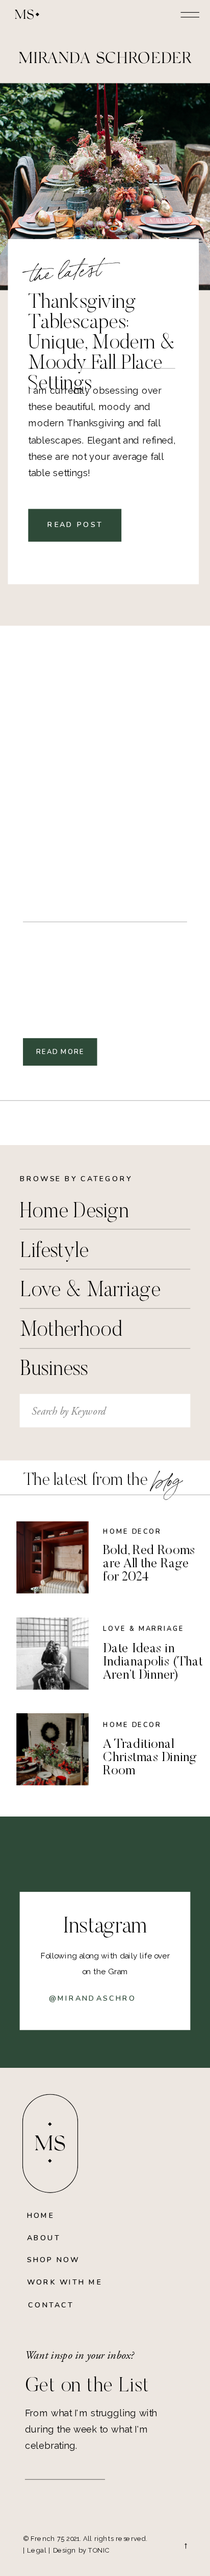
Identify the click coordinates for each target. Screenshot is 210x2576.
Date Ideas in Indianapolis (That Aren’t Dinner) (153, 1662)
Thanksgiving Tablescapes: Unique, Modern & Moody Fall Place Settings (101, 344)
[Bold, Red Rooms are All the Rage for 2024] (52, 1558)
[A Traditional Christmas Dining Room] (52, 1749)
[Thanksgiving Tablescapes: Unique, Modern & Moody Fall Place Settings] (105, 187)
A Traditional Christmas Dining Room (150, 1758)
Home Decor (132, 1532)
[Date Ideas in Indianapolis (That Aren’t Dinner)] (52, 1654)
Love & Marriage (144, 1629)
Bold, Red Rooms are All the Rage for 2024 (149, 1564)
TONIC (99, 2550)
